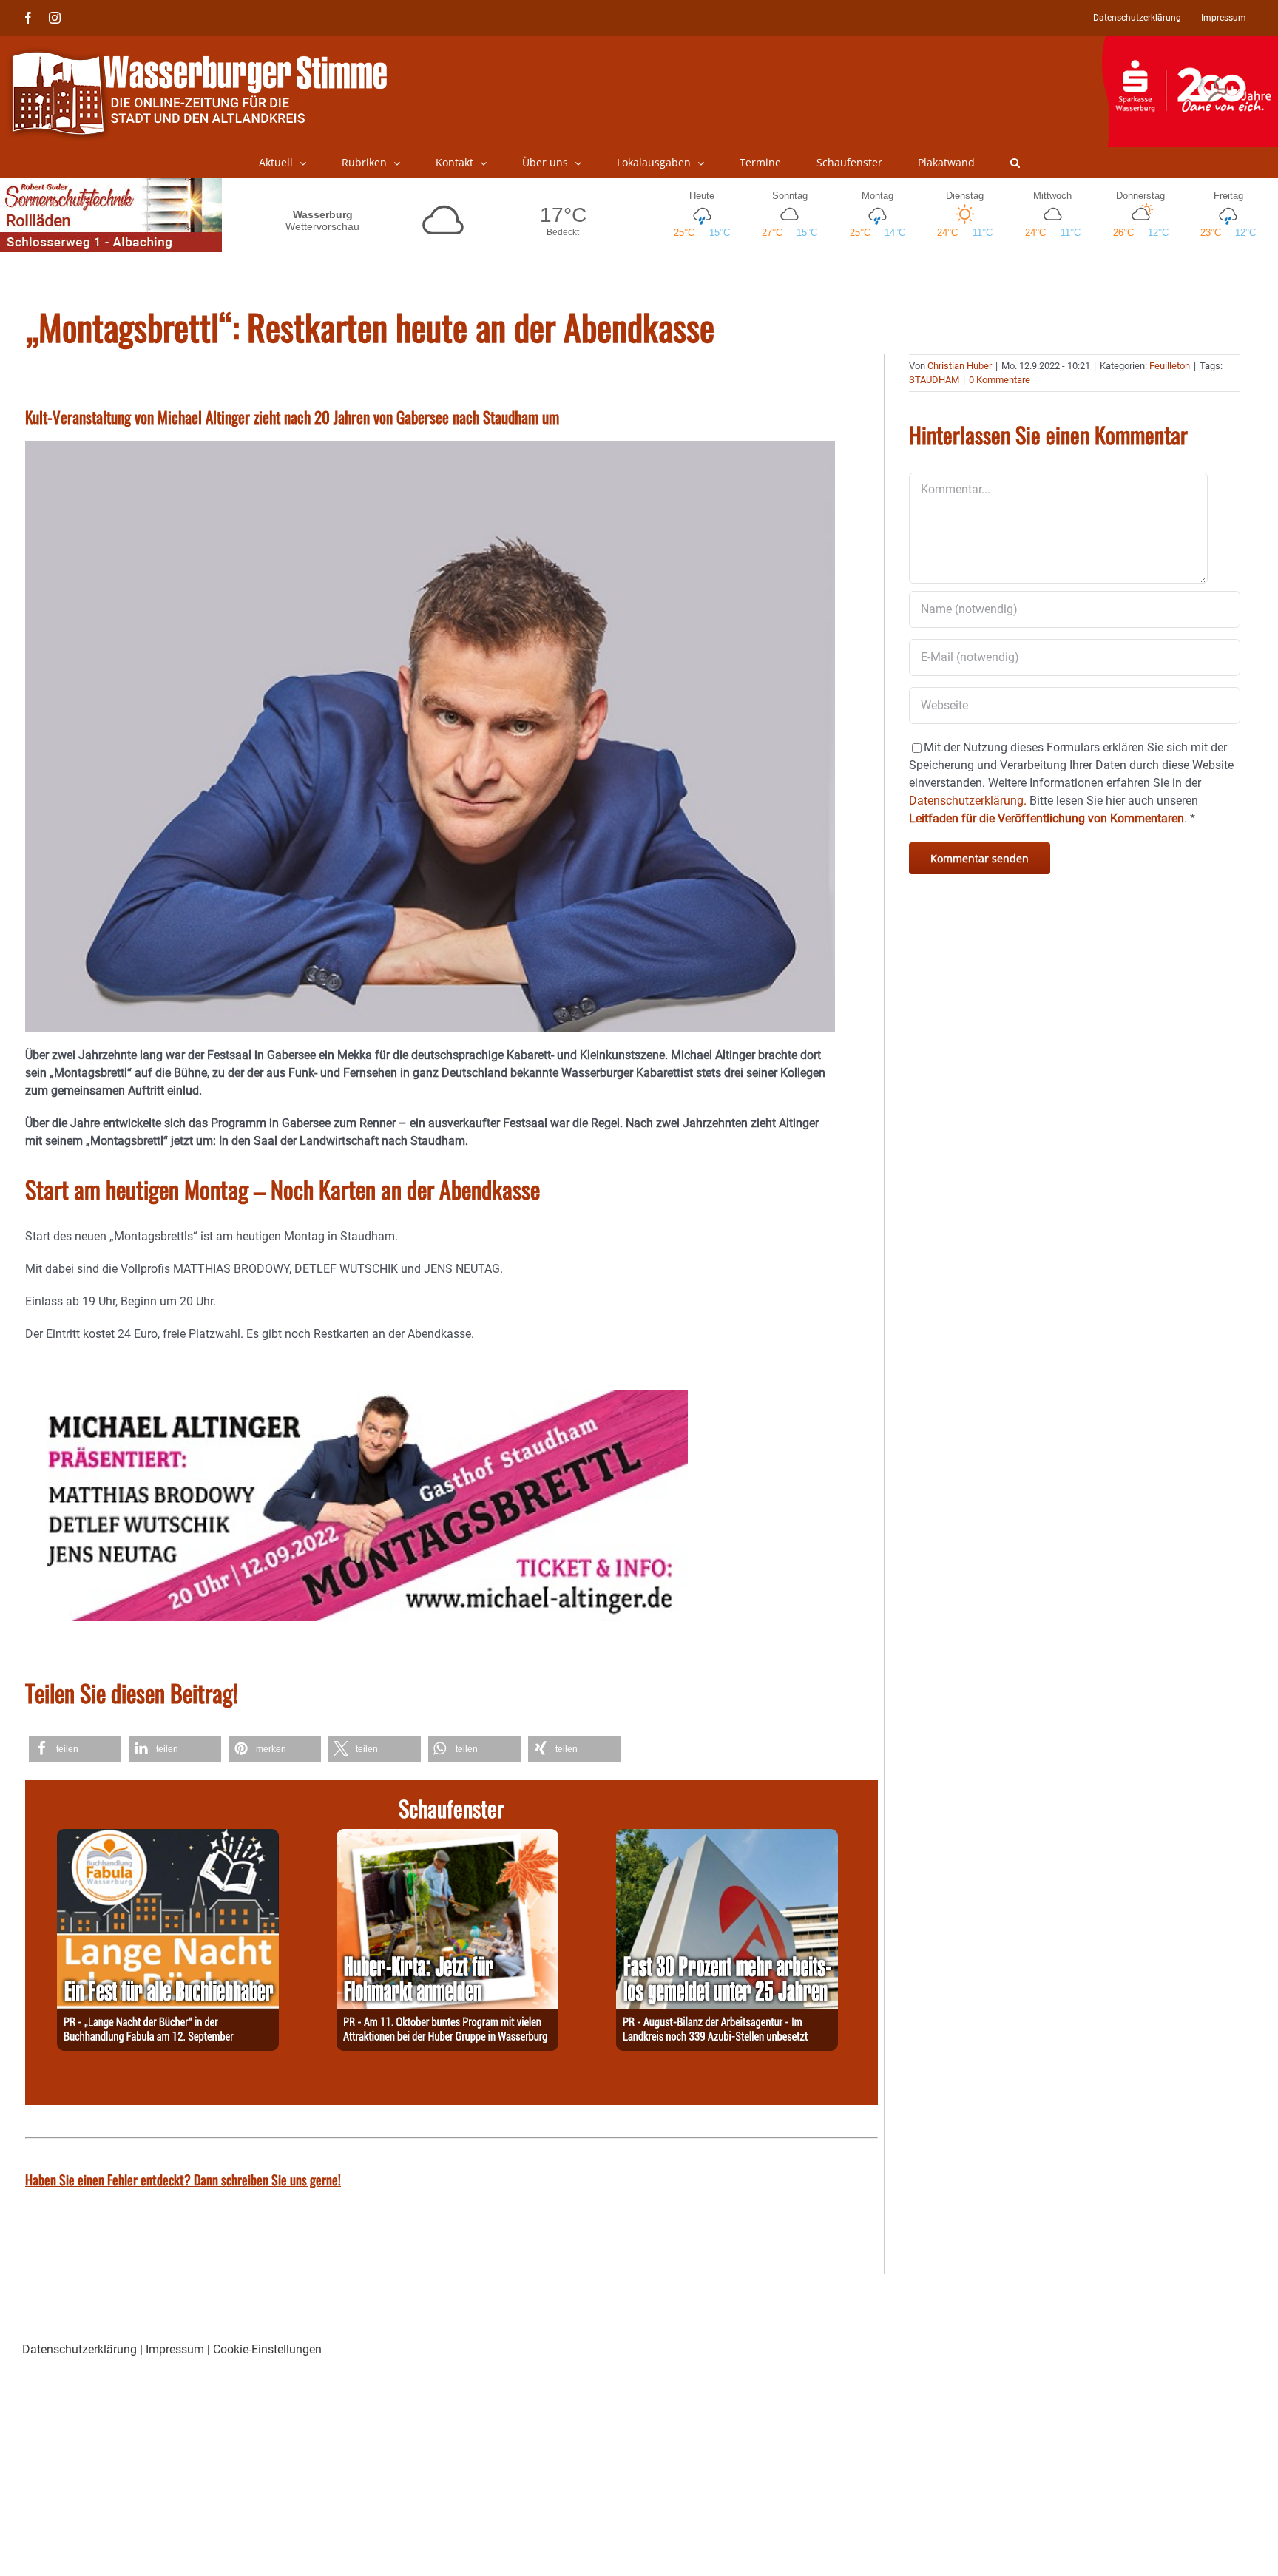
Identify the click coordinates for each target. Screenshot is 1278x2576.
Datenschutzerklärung (80, 2349)
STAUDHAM (934, 380)
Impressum (175, 2349)
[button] (1015, 163)
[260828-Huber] (447, 1838)
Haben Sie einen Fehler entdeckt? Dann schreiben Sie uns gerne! (183, 2180)
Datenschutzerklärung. (968, 801)
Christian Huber (960, 366)
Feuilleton (1170, 366)
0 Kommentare (1000, 380)
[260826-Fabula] (168, 1838)
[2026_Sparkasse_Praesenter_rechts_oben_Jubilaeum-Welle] (1190, 44)
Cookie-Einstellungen (267, 2349)
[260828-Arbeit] (727, 1838)
